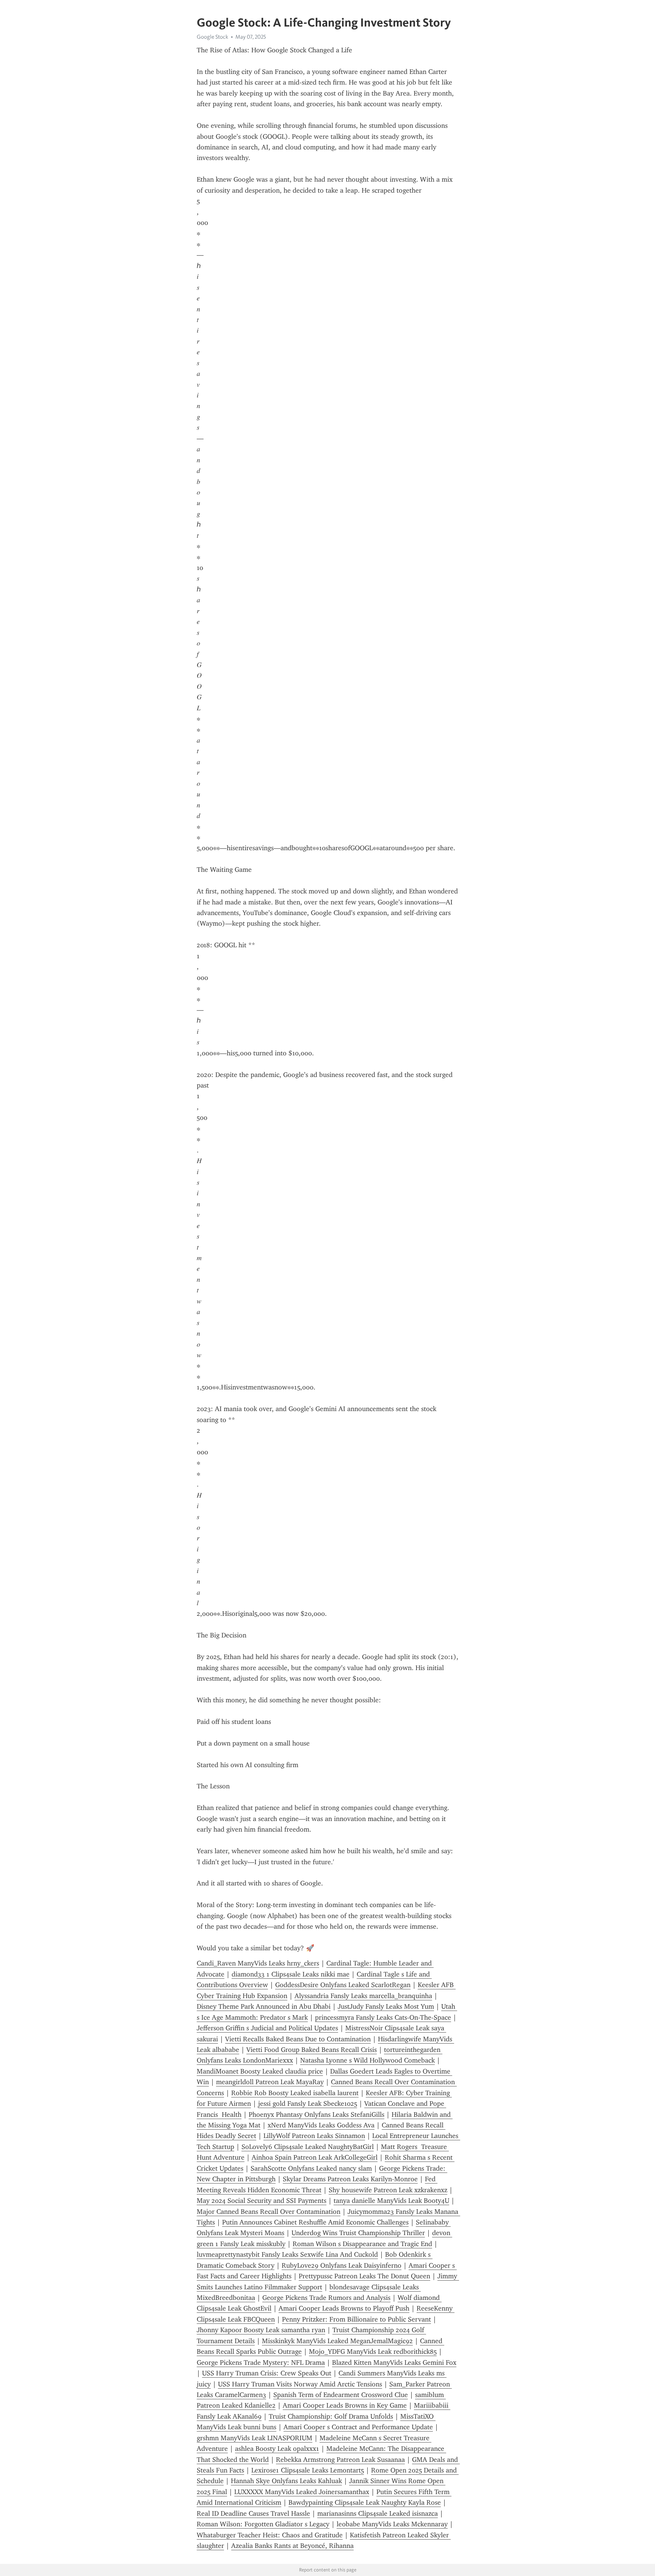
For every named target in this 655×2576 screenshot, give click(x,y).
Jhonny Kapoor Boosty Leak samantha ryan (261, 2330)
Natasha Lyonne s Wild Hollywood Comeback (367, 2060)
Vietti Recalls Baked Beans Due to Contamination (298, 2039)
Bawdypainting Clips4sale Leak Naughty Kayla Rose (365, 2502)
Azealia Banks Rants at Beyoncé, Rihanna (292, 2546)
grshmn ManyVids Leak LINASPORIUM (255, 2438)
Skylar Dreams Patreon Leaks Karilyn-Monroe (350, 2179)
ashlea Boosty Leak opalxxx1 (277, 2449)
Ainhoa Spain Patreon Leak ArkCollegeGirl (315, 2157)
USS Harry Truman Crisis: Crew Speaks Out (267, 2373)
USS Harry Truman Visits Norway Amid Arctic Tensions (300, 2384)
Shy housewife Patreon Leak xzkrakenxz (388, 2190)
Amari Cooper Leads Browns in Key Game (345, 2405)
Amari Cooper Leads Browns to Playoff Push (344, 2308)
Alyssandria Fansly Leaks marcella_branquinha (363, 1996)
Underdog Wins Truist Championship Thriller (358, 2233)
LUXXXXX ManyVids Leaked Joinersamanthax (302, 2492)
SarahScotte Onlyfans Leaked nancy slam (311, 2168)
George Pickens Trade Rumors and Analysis (326, 2298)
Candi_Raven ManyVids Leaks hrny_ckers (258, 1963)
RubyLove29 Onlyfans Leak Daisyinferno (342, 2265)
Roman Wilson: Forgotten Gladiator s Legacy (263, 2524)
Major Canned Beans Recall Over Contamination (269, 2212)
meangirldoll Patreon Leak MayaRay (270, 2082)
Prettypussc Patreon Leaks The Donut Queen (364, 2276)
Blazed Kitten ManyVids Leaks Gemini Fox (394, 2363)
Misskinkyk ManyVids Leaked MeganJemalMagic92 (337, 2341)
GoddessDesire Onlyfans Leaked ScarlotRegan (343, 1985)
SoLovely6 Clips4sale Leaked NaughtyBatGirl (308, 2147)
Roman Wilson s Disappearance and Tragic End (362, 2244)
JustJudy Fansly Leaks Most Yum (386, 2006)
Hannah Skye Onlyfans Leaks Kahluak (286, 2481)
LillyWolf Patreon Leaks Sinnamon (314, 2136)
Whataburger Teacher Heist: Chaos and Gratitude (270, 2535)
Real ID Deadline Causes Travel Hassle (253, 2513)
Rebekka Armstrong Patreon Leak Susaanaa (340, 2460)
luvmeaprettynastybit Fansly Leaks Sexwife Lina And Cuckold (287, 2254)
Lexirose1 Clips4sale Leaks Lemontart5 (308, 2470)
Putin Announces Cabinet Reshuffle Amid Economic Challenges (315, 2222)
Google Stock (212, 37)
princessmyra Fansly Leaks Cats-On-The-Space (383, 2017)
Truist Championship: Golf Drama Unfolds (331, 2416)
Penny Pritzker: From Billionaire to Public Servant (356, 2319)
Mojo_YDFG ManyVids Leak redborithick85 (373, 2352)
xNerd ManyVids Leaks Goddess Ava (321, 2125)
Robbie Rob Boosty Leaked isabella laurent (295, 2093)
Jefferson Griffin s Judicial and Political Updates (267, 2028)
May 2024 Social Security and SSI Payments (262, 2201)
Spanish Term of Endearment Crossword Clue (341, 2395)
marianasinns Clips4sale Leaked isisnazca (378, 2513)
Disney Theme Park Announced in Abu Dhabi (264, 2006)
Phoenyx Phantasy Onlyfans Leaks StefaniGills (317, 2114)
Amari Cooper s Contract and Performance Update (358, 2427)
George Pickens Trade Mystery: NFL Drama (261, 2363)
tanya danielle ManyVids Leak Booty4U (391, 2201)
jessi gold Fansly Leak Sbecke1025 (308, 2103)
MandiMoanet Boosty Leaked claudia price (260, 2071)
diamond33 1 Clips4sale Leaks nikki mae (291, 1974)
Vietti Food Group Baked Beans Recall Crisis (312, 2050)
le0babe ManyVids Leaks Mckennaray (392, 2524)
